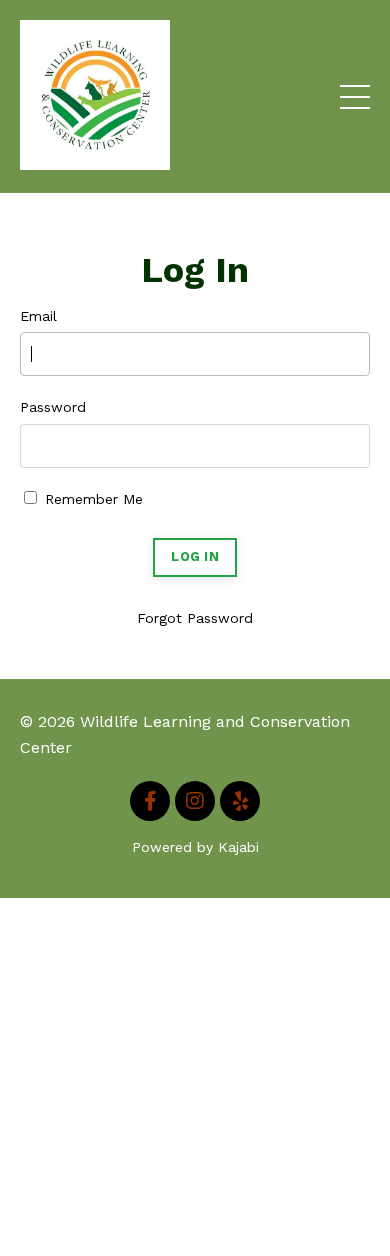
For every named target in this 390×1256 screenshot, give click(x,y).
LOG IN (195, 556)
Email (38, 316)
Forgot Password (195, 618)
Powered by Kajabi (195, 847)
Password (53, 407)
